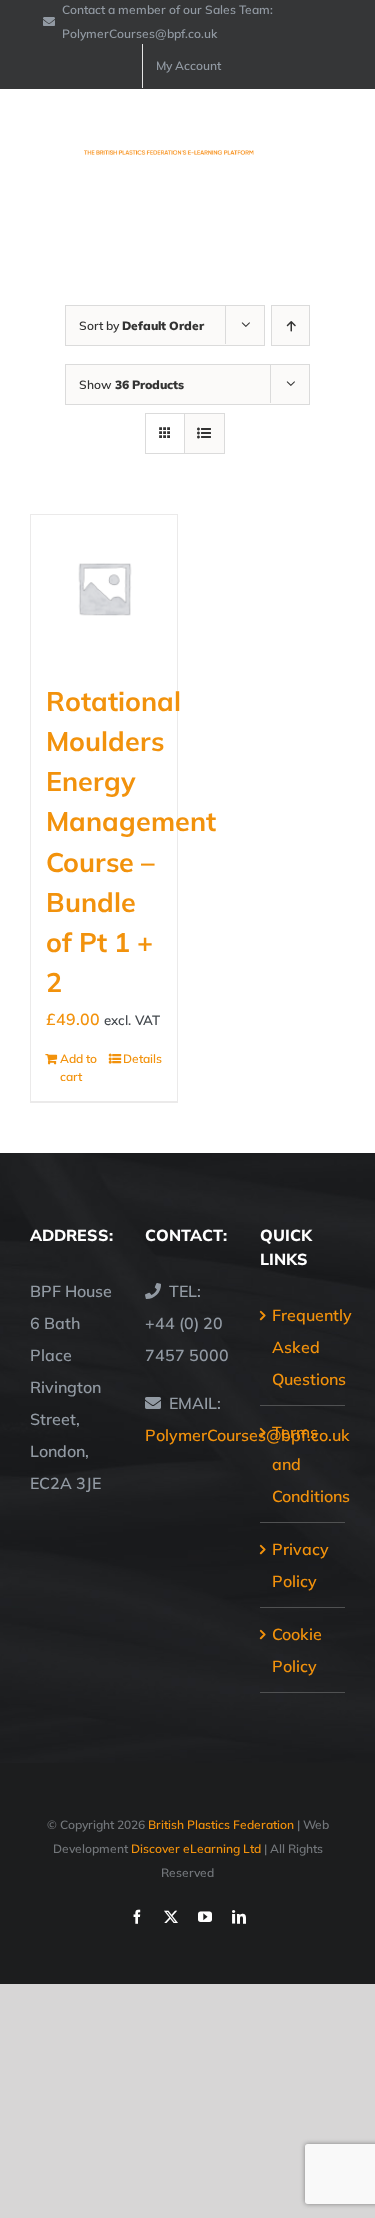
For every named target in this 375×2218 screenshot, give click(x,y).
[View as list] (204, 433)
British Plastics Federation (221, 1824)
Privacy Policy (300, 1565)
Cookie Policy (297, 1650)
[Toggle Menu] (332, 144)
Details (142, 1058)
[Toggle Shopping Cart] (264, 143)
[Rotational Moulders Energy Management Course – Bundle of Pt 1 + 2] (104, 588)
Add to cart (78, 1067)
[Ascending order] (290, 325)
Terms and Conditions (303, 1464)
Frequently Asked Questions (303, 1347)
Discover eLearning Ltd (196, 1848)
